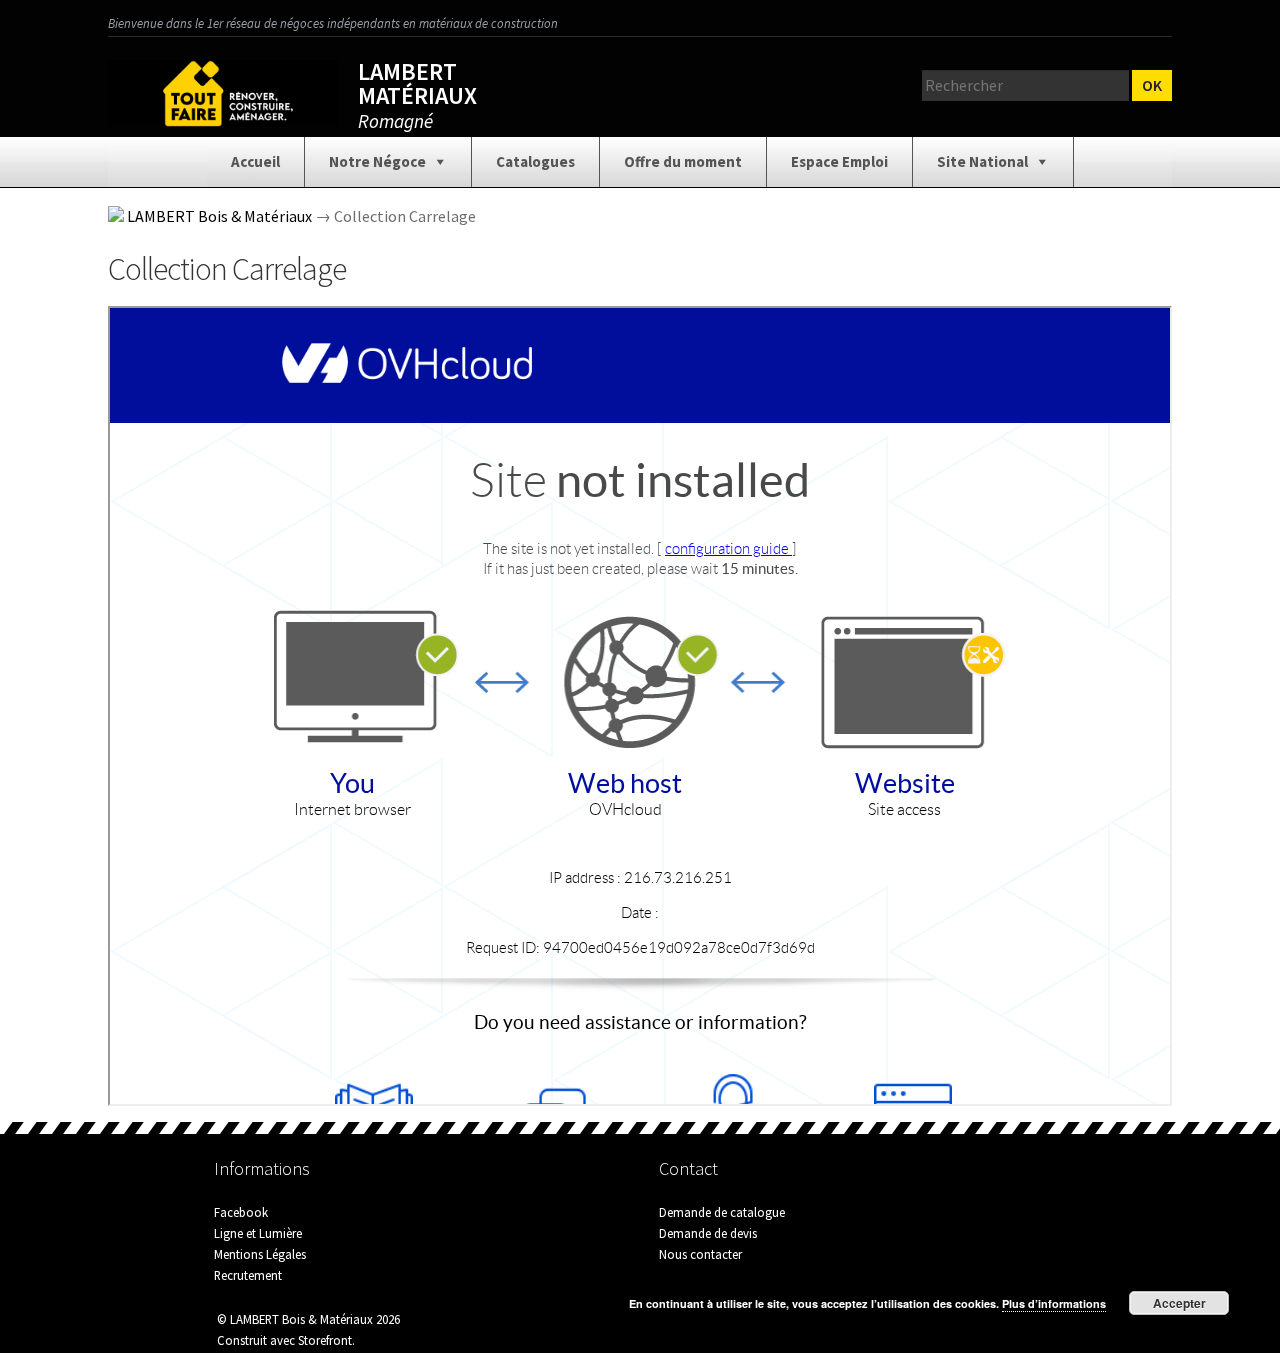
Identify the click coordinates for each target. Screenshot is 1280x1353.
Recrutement (248, 1275)
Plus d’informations (1054, 1303)
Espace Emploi (839, 161)
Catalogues (535, 161)
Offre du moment (683, 161)
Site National (982, 161)
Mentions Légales (260, 1254)
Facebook (241, 1212)
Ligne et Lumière (258, 1233)
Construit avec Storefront (284, 1340)
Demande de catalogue (722, 1212)
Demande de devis (708, 1233)
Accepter (1179, 1303)
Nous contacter (700, 1254)
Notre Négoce (377, 161)
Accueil (255, 161)
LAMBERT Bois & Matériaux (219, 216)
